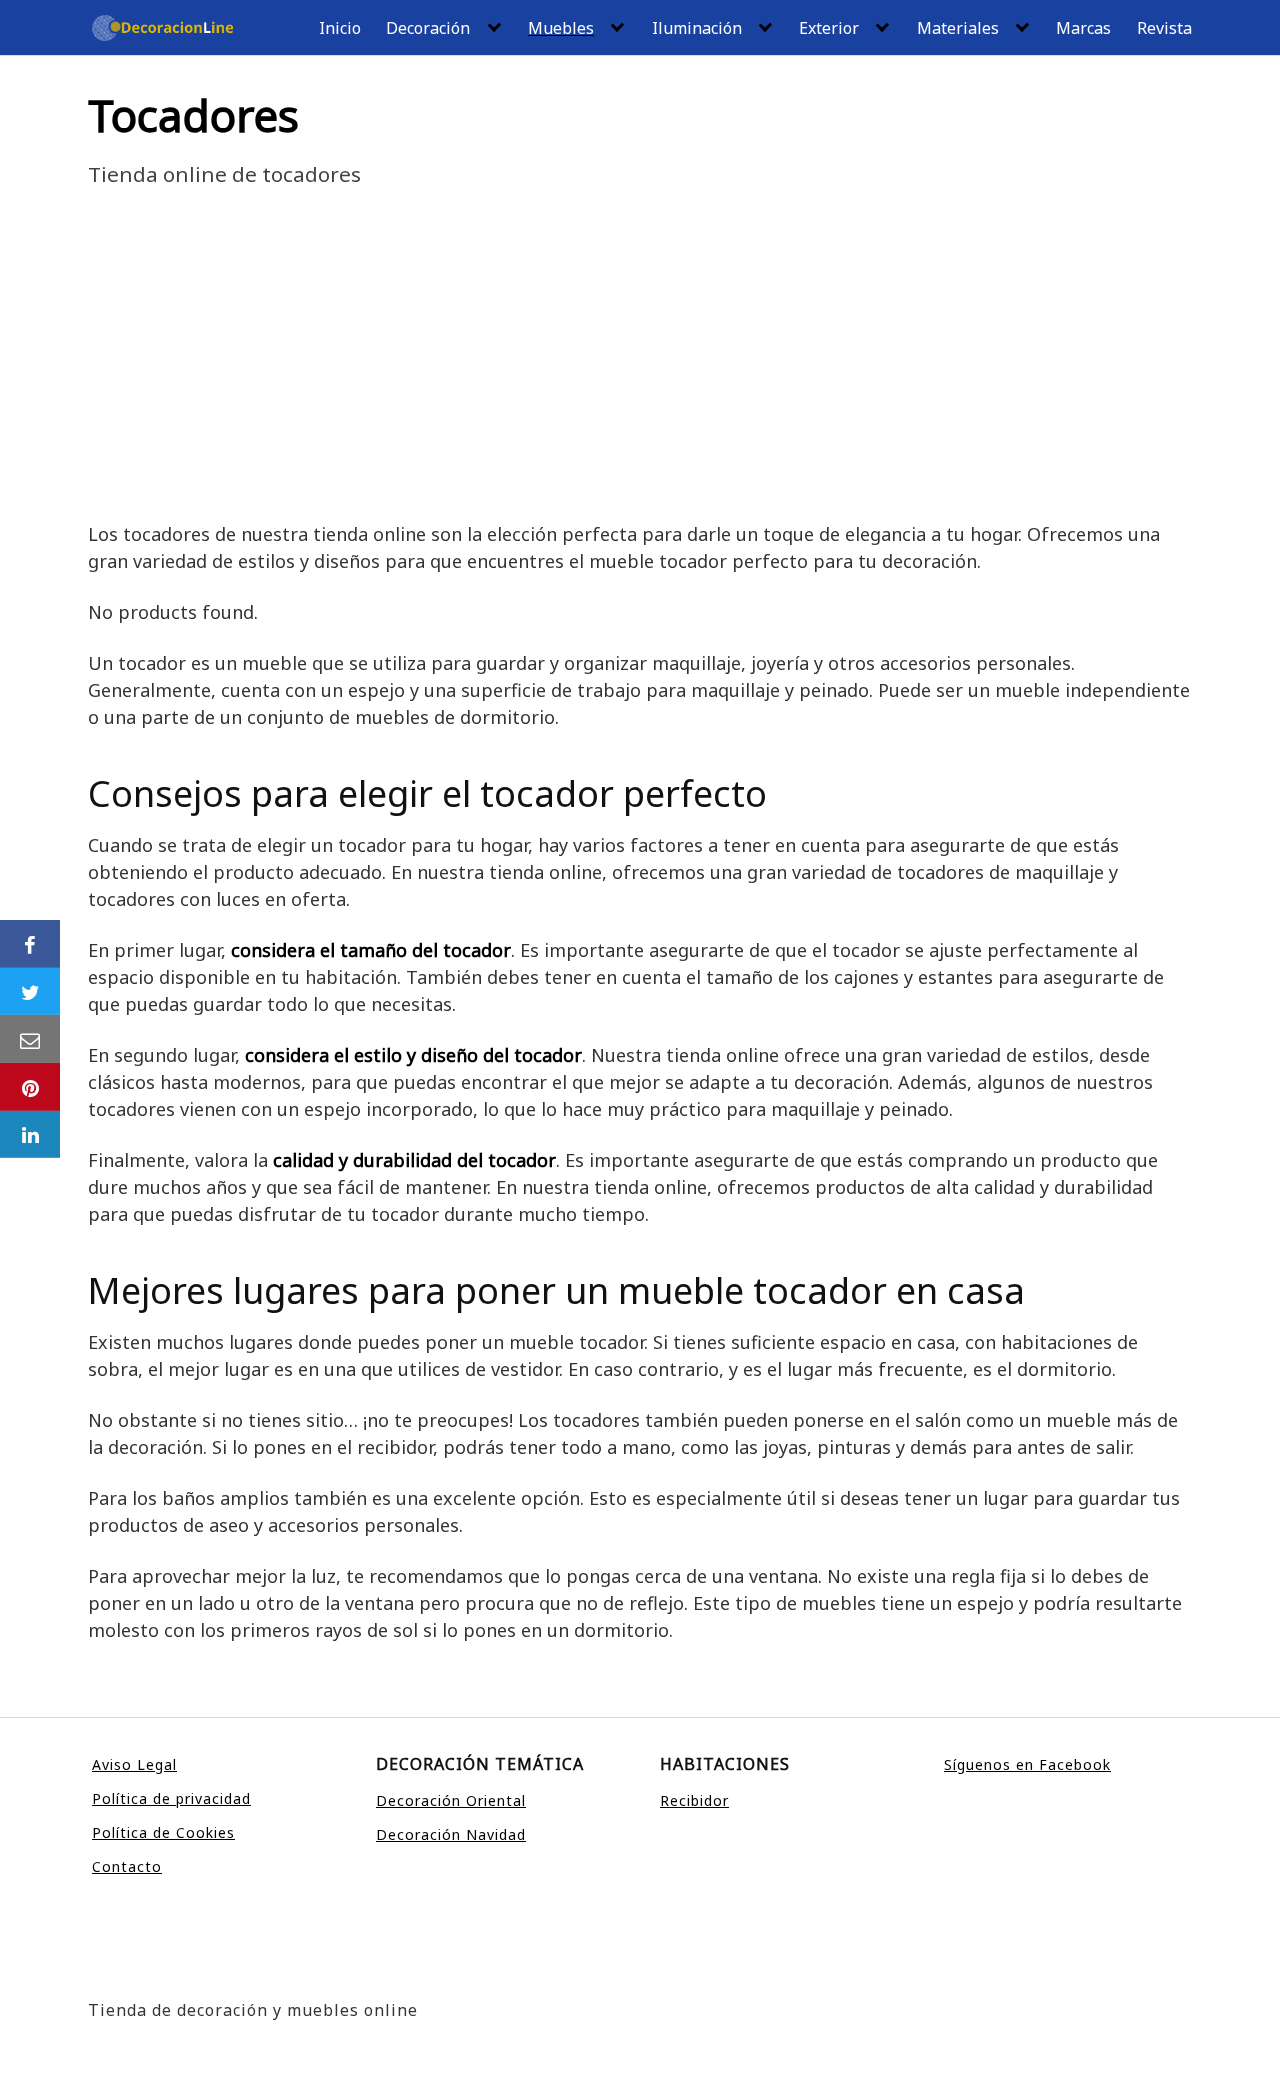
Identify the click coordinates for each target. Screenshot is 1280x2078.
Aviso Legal (134, 1764)
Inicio (340, 28)
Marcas (1083, 28)
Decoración (428, 28)
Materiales (958, 28)
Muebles (561, 28)
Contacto (127, 1866)
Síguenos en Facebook (1027, 1764)
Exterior (829, 28)
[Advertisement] (640, 371)
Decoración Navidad (451, 1834)
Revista (1164, 28)
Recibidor (694, 1800)
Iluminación (697, 28)
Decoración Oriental (451, 1800)
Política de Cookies (163, 1832)
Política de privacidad (171, 1798)
